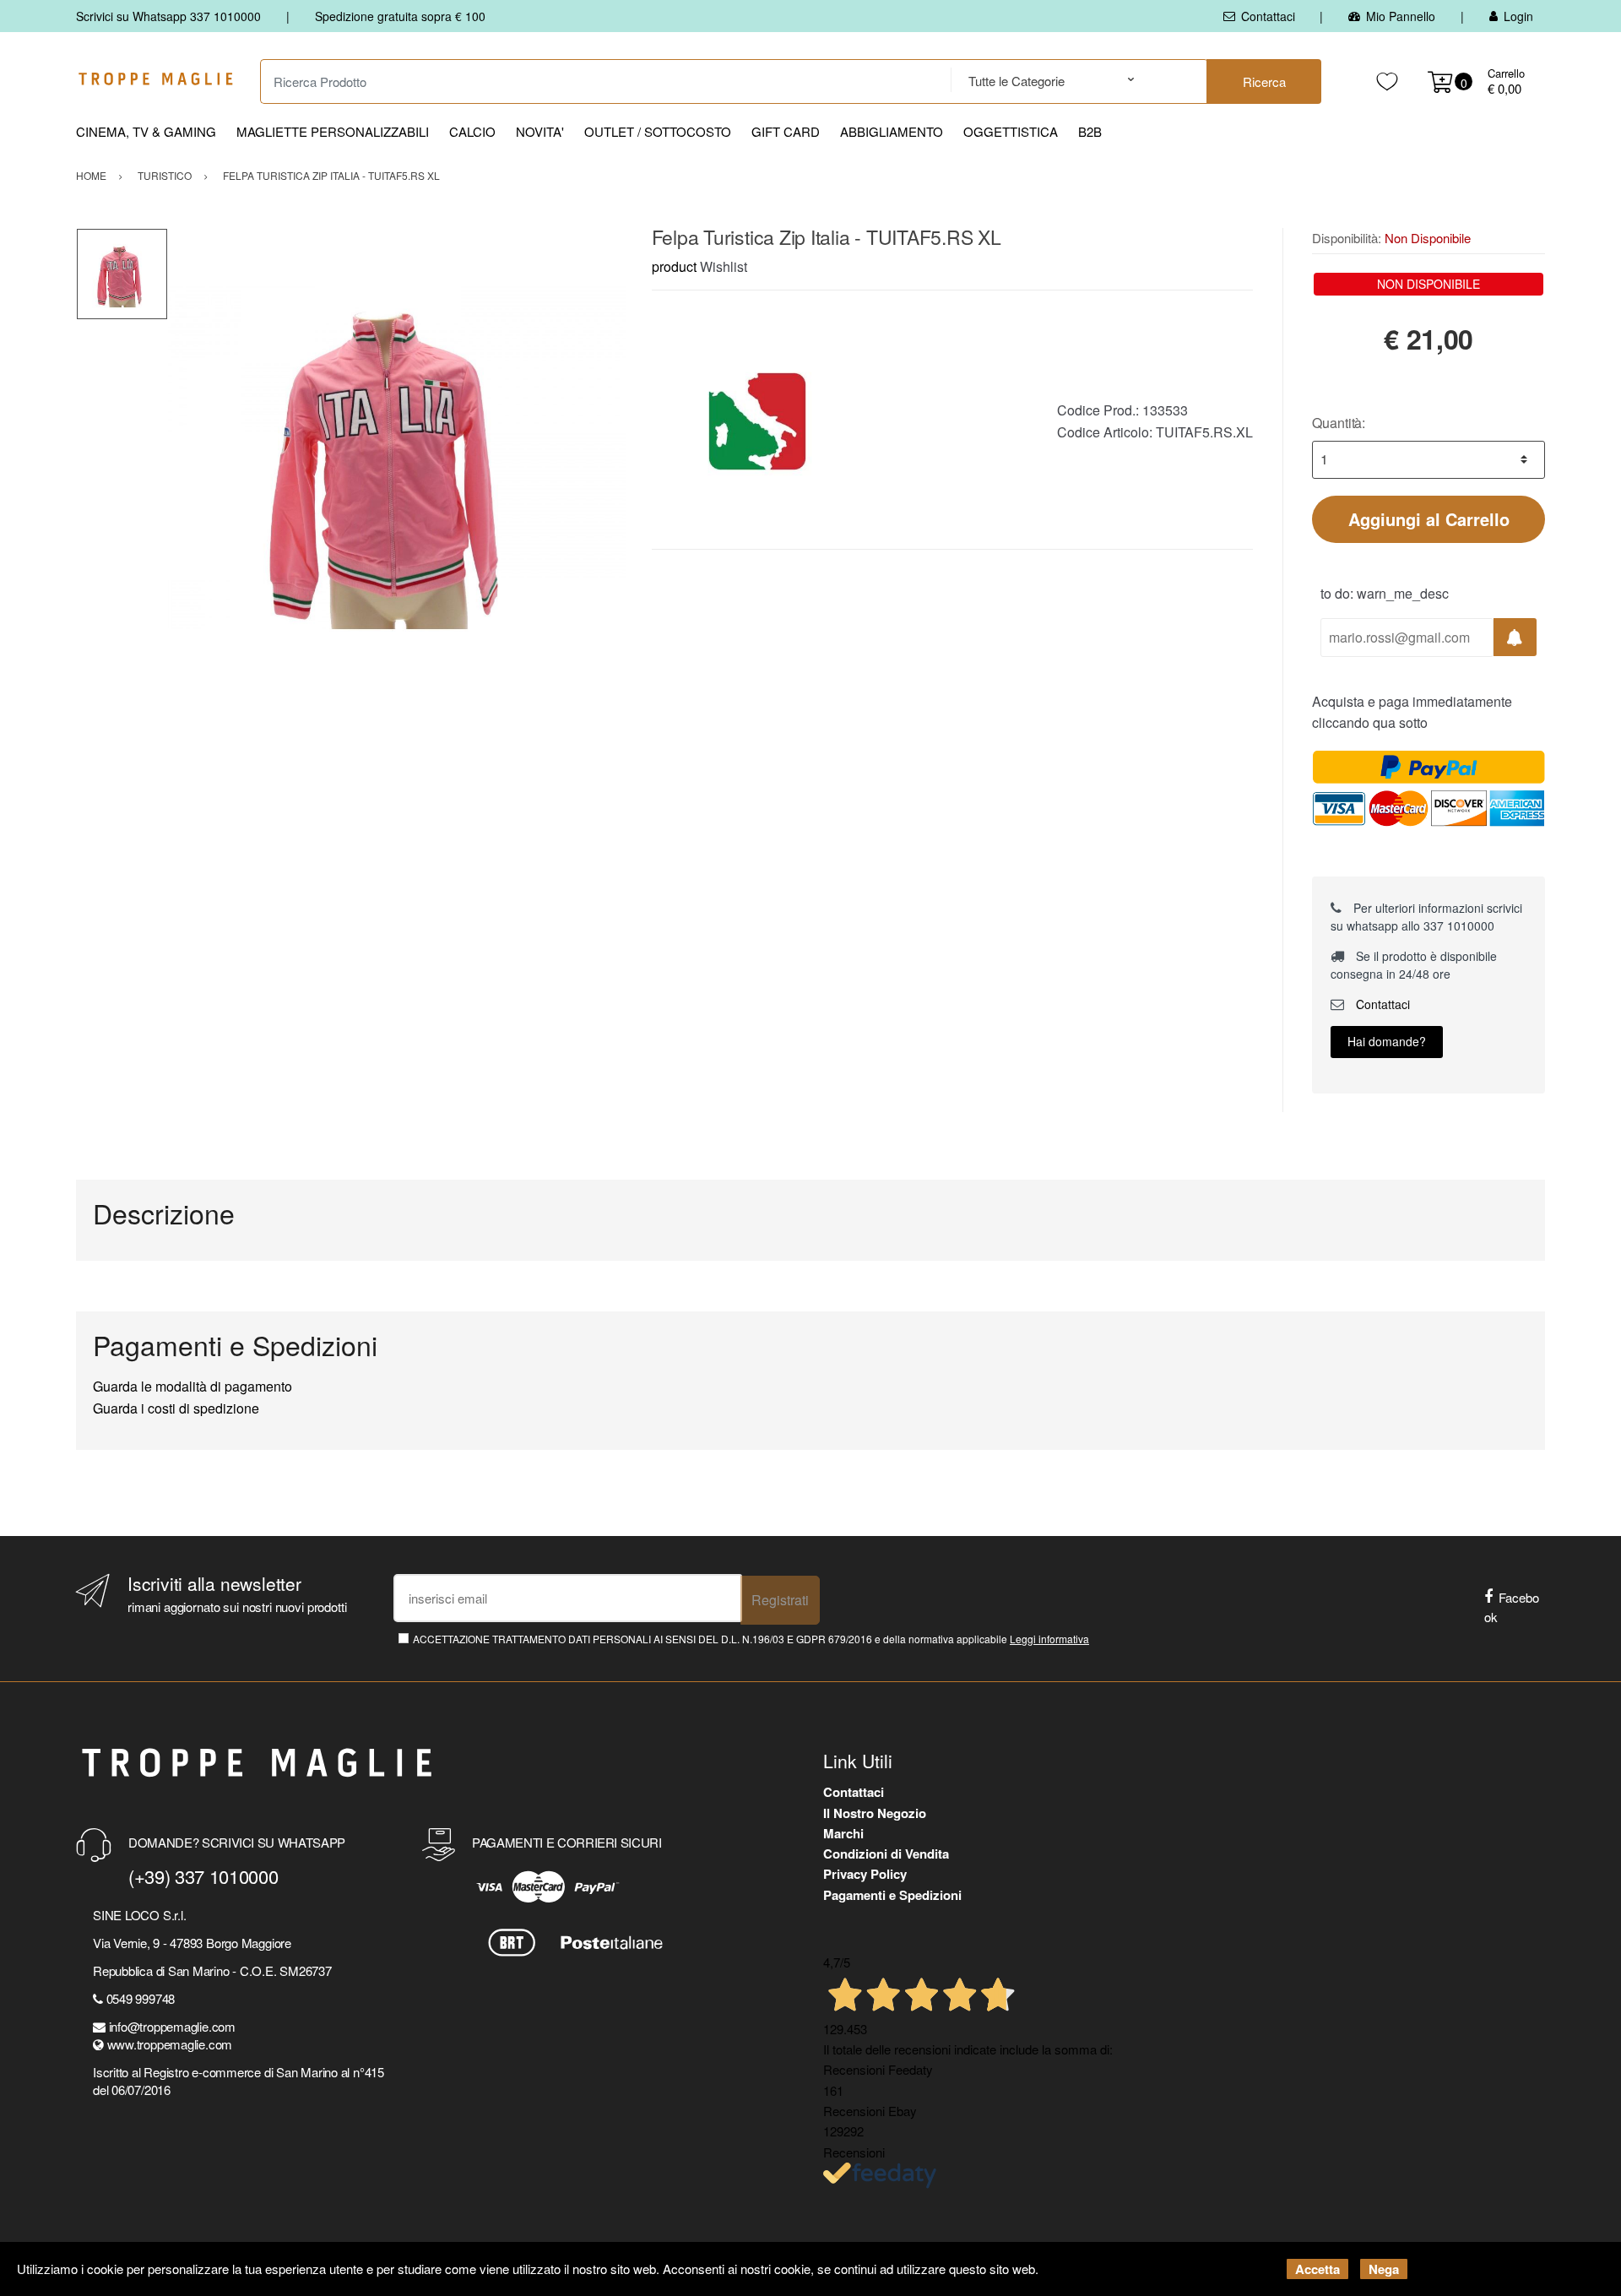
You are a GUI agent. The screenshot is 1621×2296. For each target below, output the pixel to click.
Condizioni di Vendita (886, 1854)
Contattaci (1268, 16)
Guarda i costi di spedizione (176, 1408)
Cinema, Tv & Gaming (146, 131)
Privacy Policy (865, 1874)
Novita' (540, 131)
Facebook (1512, 1607)
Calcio (472, 131)
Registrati (780, 1600)
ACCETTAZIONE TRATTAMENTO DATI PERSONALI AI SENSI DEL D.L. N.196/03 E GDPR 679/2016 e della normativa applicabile (751, 1639)
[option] (397, 457)
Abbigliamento (892, 131)
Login (1518, 16)
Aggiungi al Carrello (1429, 519)
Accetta (1317, 2269)
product (674, 266)
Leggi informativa (1049, 1639)
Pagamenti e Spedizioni (892, 1895)
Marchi (843, 1833)
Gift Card (786, 131)
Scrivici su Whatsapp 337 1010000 (168, 16)
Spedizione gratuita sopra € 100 (400, 16)
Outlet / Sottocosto (658, 131)
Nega (1384, 2269)
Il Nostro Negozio (875, 1813)
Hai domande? (1387, 1041)
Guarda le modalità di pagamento (192, 1386)
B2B (1090, 131)
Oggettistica (1011, 131)
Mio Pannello (1401, 16)
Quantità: (1339, 423)
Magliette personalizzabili (333, 131)
